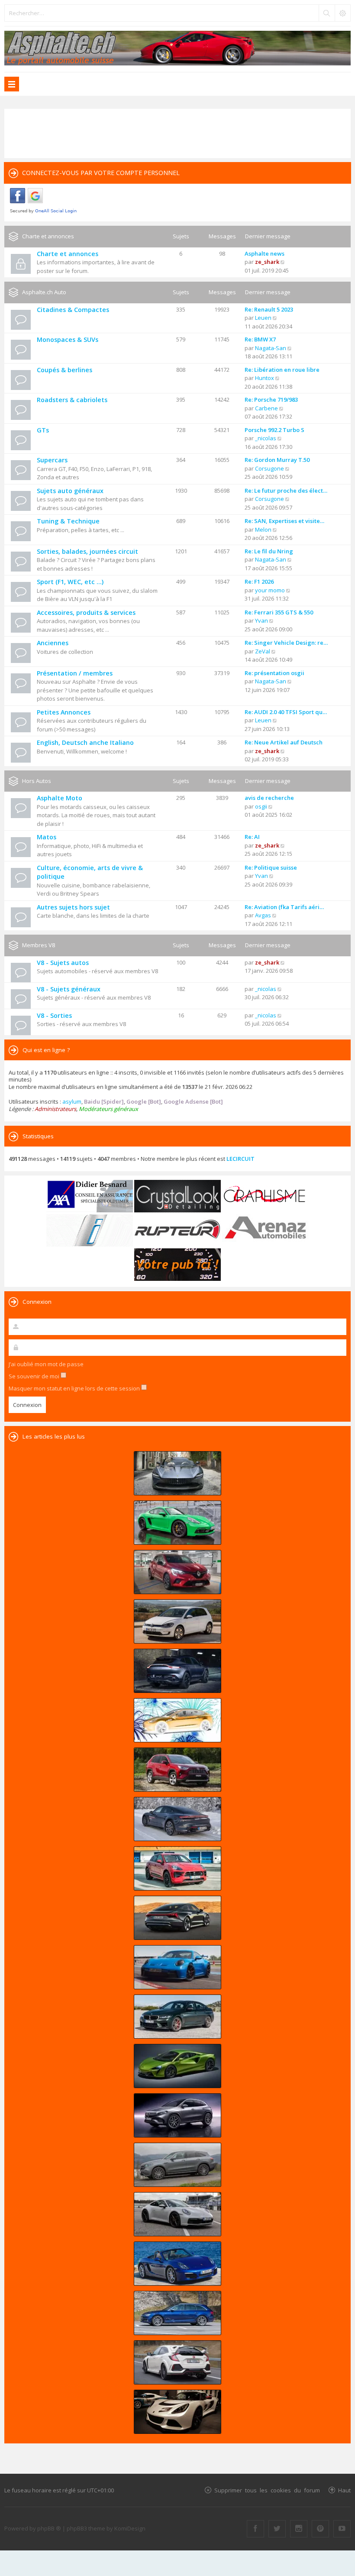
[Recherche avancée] (342, 13)
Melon (263, 529)
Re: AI (252, 837)
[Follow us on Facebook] (255, 2529)
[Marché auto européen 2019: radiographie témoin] (177, 1621)
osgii (261, 806)
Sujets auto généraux (70, 491)
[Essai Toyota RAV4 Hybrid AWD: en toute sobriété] (177, 1770)
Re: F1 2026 (259, 581)
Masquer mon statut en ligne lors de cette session (75, 1388)
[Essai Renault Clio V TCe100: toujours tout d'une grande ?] (177, 1572)
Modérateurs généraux (108, 1109)
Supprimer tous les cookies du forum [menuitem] (267, 2490)
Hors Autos (37, 781)
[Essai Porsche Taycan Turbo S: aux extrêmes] (177, 1819)
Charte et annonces (48, 236)
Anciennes (53, 643)
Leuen (263, 318)
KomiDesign (130, 2528)
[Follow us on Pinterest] (320, 2529)
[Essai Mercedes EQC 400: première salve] (177, 2165)
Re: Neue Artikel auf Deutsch (284, 742)
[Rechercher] (326, 13)
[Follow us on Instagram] (299, 2529)
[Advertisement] (177, 133)
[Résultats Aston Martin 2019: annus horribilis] (177, 1671)
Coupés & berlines (65, 370)
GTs (43, 430)
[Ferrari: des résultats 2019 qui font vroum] (177, 1473)
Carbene (266, 408)
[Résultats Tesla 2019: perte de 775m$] (177, 1720)
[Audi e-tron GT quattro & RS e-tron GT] (177, 1918)
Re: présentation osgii (274, 673)
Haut (344, 2490)
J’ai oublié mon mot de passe (46, 1364)
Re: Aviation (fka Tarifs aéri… (284, 907)
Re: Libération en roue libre (282, 370)
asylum (72, 1101)
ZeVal (263, 651)
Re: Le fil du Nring (269, 551)
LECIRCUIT (240, 1159)
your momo (270, 590)
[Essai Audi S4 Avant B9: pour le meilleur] (177, 2313)
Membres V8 (39, 945)
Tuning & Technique (68, 521)
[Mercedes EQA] (177, 2115)
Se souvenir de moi (35, 1376)
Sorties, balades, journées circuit (87, 551)
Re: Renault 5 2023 (269, 309)
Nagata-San (271, 348)
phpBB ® (49, 2528)
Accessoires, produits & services (86, 612)
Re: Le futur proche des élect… (286, 491)
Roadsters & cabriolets (72, 400)
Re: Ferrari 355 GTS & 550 (279, 612)
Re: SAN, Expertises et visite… (284, 521)
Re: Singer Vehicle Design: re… (286, 643)
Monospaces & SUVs (68, 339)
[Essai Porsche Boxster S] (177, 2264)
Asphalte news (265, 253)
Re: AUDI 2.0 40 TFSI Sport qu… (286, 712)
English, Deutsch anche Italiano (85, 742)
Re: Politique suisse (271, 867)
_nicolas (266, 438)
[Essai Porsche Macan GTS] (177, 1868)
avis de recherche (269, 798)
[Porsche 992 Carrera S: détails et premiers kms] (177, 2214)
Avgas (263, 915)
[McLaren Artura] (177, 2066)
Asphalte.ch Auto (44, 292)
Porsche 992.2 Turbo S (274, 430)
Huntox (265, 378)
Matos (47, 837)
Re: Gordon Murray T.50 (277, 460)
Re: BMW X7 (260, 339)
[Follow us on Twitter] (277, 2529)
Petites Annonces (64, 712)
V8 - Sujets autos (63, 963)
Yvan (261, 620)
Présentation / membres (75, 673)
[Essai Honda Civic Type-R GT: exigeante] (177, 2362)
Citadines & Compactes (73, 310)
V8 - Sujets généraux (69, 989)
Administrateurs (55, 1109)
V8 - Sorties (54, 1015)
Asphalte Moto (60, 798)
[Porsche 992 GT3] (177, 1967)
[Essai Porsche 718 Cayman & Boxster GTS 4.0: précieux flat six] (177, 1523)
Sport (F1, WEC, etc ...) (70, 582)
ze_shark (267, 262)
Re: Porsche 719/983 (271, 400)
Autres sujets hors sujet (73, 907)
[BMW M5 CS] (177, 2017)
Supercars (52, 460)
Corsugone (269, 468)
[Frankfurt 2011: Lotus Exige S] (177, 2412)
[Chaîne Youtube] (342, 2529)
